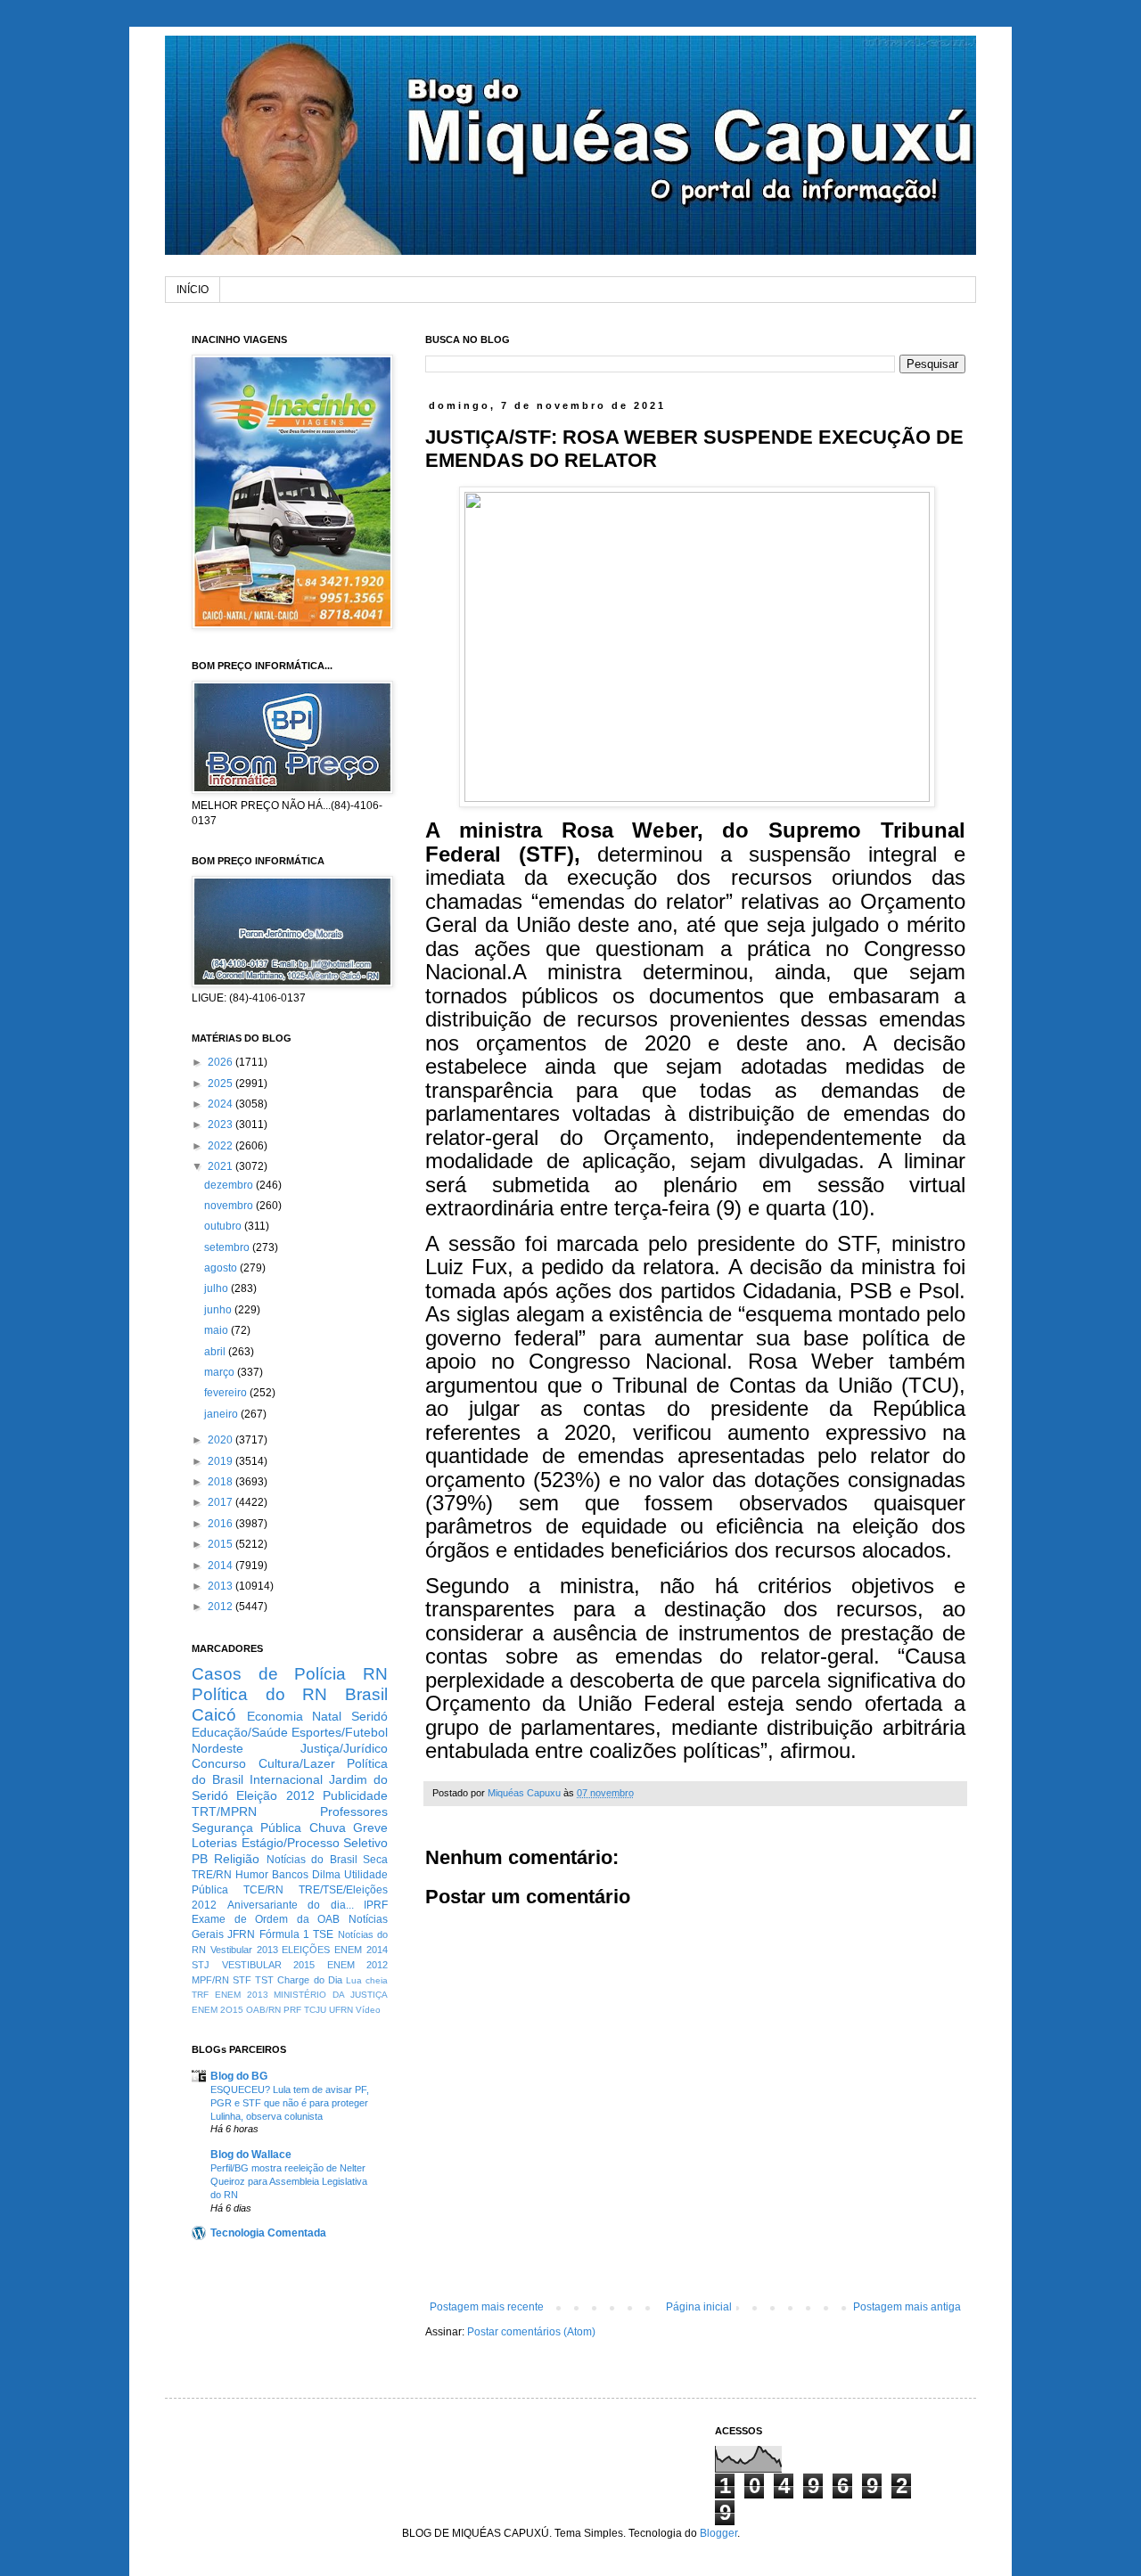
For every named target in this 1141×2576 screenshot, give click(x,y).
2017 (222, 1502)
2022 (222, 1146)
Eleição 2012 (275, 1795)
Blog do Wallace (251, 2155)
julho (218, 1288)
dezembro (230, 1185)
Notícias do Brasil (312, 1860)
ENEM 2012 (358, 1965)
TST (264, 1980)
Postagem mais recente (487, 2307)
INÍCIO (193, 290)
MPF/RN (210, 1980)
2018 (222, 1482)
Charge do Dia (309, 1980)
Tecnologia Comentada (268, 2233)
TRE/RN (212, 1875)
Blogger (718, 2533)
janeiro (222, 1414)
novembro (230, 1206)
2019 (222, 1461)
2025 (222, 1084)
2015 (222, 1544)
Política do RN (259, 1694)
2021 (222, 1166)
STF (242, 1980)
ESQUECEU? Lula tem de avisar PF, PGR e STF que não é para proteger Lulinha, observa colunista (290, 2103)
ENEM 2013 (242, 1995)
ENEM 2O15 (218, 2010)
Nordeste (218, 1748)
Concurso (219, 1763)
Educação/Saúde (240, 1732)
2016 (222, 1524)
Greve (370, 1828)
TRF (200, 1995)
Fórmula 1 (284, 1934)
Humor (252, 1875)
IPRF (376, 1905)
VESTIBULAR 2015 (269, 1965)
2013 (222, 1586)
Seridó (369, 1716)
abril (216, 1352)
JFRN (241, 1934)
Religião (237, 1859)
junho (219, 1310)
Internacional (286, 1779)
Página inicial (699, 2307)
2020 (222, 1440)
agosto (222, 1268)
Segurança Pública (246, 1828)
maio (218, 1330)
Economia (275, 1716)
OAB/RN (263, 2010)
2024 (222, 1104)
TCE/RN (263, 1890)
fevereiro (227, 1393)
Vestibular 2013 (244, 1950)
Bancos (290, 1875)
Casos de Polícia (269, 1674)
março (221, 1372)
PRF (292, 2010)
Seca (375, 1860)
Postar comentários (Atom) (531, 2332)
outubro (224, 1226)
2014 (222, 1566)
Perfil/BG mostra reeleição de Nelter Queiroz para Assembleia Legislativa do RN (289, 2181)
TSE (323, 1934)
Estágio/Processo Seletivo (315, 1843)
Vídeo (368, 2010)
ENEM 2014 (361, 1950)
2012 (222, 1607)
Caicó (214, 1715)
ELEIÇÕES (306, 1950)
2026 (222, 1062)
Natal (327, 1716)
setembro (228, 1247)
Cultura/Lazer (297, 1763)
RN (375, 1674)
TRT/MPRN (224, 1811)
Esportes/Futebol (340, 1732)
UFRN (341, 2010)
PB (200, 1859)
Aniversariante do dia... (291, 1905)
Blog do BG (239, 2076)
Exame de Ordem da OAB (266, 1919)
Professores (354, 1811)
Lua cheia (367, 1980)
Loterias (214, 1843)
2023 (222, 1124)
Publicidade (355, 1795)
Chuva (328, 1828)
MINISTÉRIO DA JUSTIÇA (331, 1995)
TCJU (315, 2010)
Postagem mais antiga (907, 2307)
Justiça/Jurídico (344, 1748)
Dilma (326, 1875)
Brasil (366, 1694)
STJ (201, 1965)
